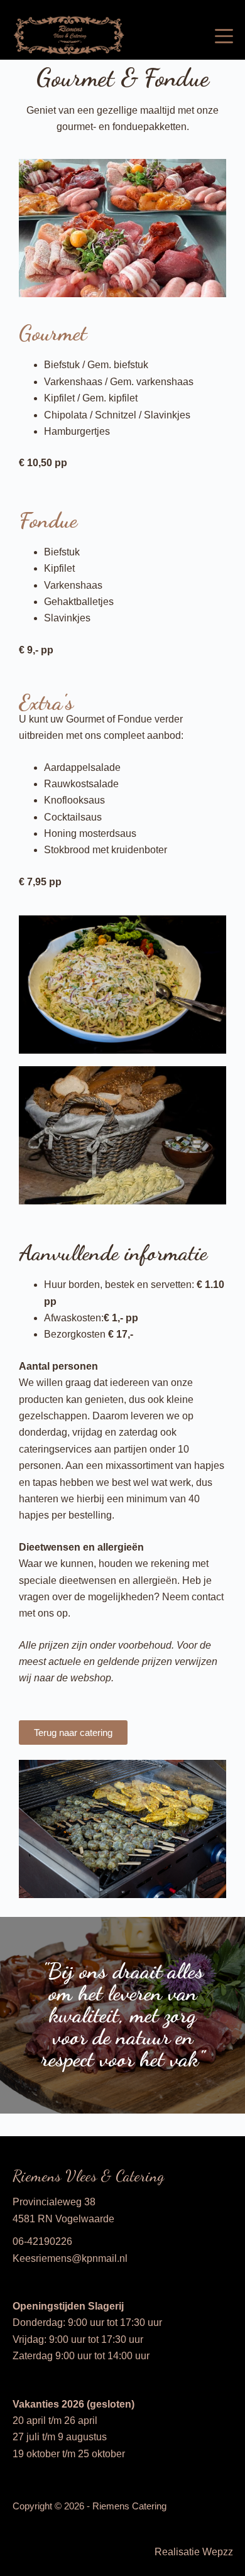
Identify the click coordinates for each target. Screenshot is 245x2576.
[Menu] (224, 36)
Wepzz (218, 2552)
